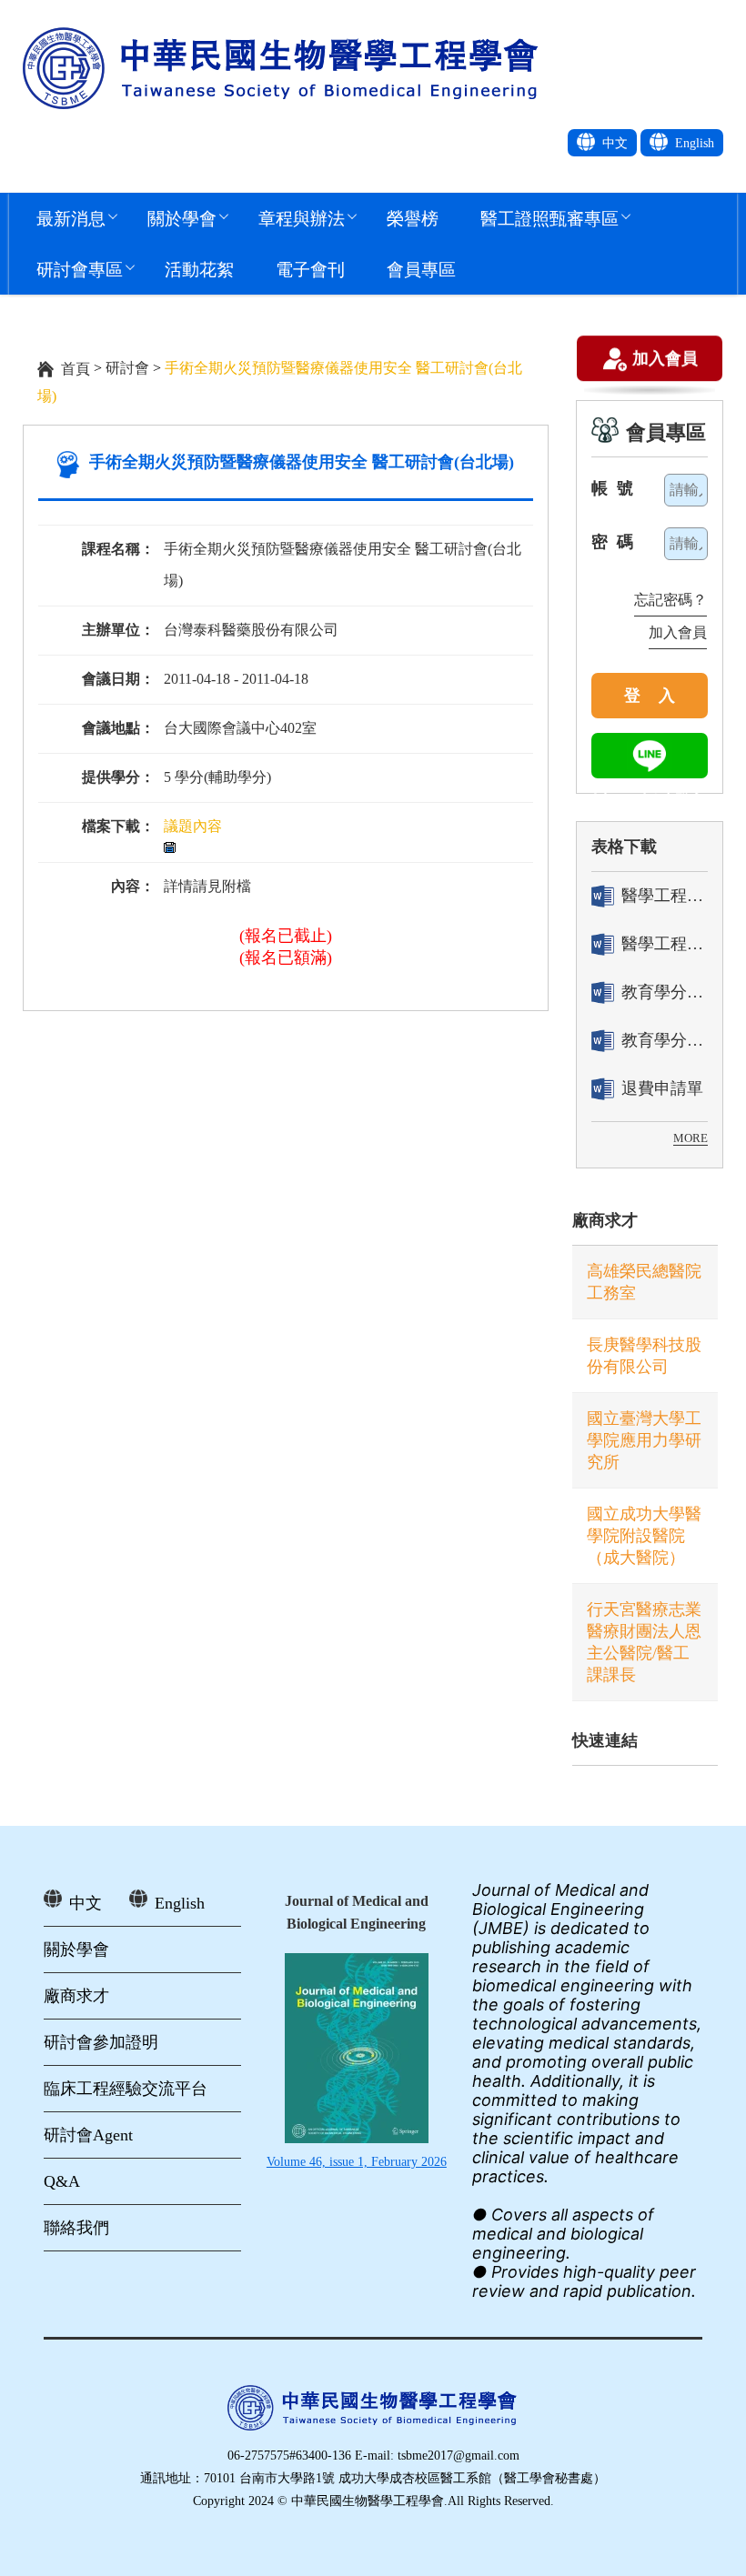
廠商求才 (605, 1220)
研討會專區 (80, 269)
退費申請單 (662, 1088)
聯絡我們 (76, 2228)
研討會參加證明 (101, 2042)
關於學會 (182, 218)
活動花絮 (199, 269)
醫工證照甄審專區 (549, 218)
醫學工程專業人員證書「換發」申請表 (665, 944)
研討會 (127, 368)
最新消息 (71, 218)
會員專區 (421, 269)
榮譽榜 (413, 218)
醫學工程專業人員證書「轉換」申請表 (665, 896)
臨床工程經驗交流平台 (126, 2089)
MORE (691, 1138)
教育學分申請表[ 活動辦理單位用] (665, 992)
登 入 (650, 696)
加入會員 (665, 360)
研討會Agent (88, 2135)
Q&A (62, 2181)
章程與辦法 (302, 218)
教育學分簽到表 (665, 1040)
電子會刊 (310, 269)
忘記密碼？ (670, 600)
